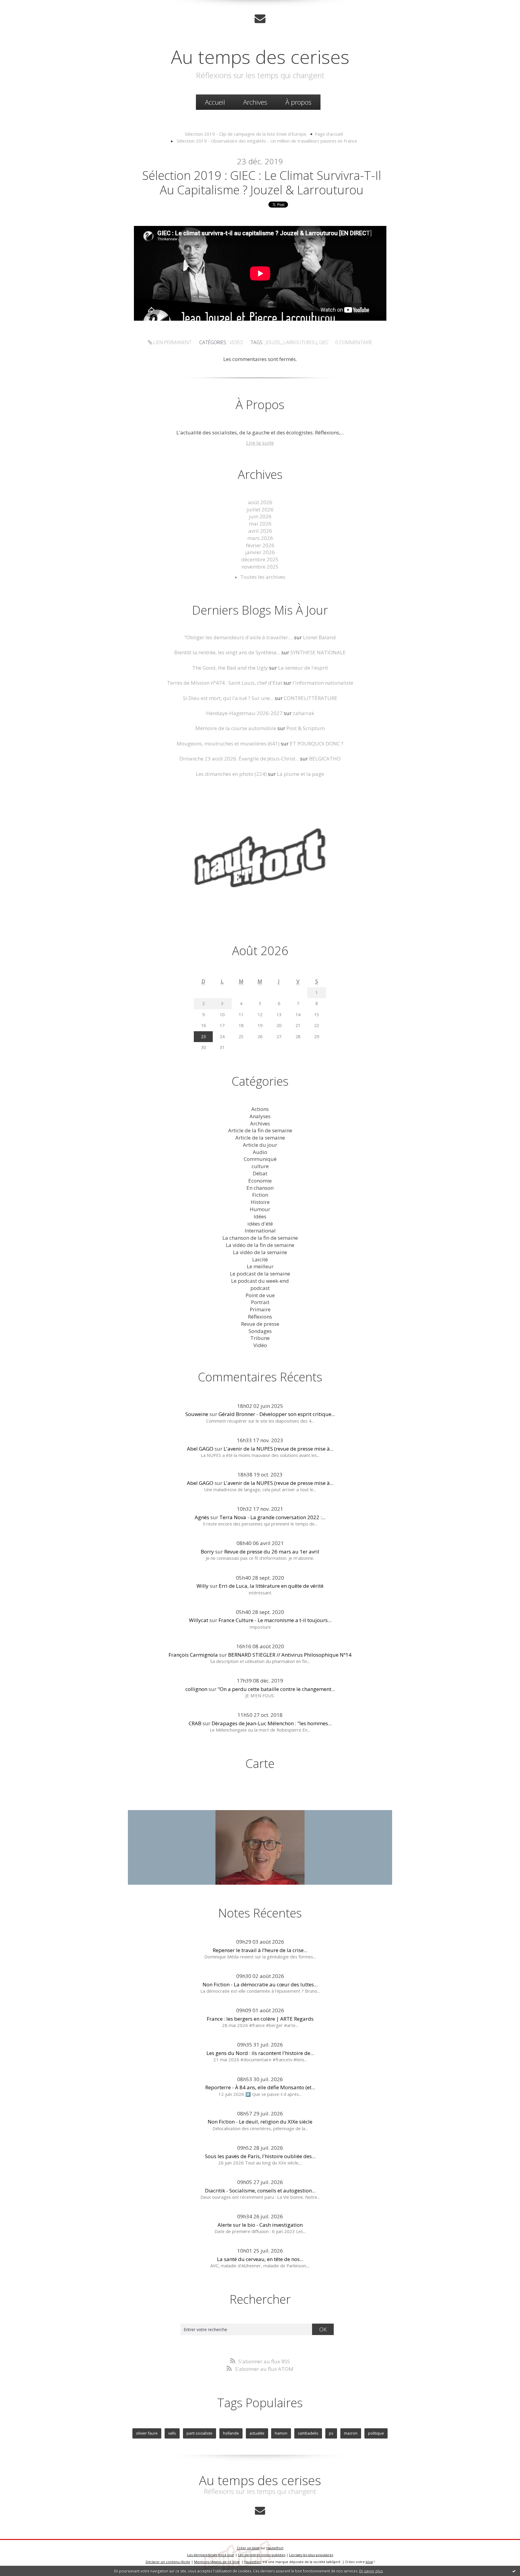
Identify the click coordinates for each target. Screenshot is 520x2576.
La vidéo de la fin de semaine (260, 1245)
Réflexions (260, 1317)
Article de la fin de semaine (260, 1130)
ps (331, 2433)
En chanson (260, 1188)
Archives (255, 102)
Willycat (199, 1620)
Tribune (260, 1338)
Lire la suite (260, 443)
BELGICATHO (325, 759)
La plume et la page (300, 774)
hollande (231, 2433)
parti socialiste (200, 2433)
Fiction (260, 1195)
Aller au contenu (23, 6)
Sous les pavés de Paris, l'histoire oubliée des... (260, 2156)
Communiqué (260, 1159)
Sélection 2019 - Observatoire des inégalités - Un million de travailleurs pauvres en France (267, 141)
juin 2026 (260, 516)
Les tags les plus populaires (311, 2555)
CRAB (195, 1723)
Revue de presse (260, 1324)
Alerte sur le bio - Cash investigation (260, 2225)
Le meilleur (260, 1266)
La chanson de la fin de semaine (260, 1238)
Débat (260, 1173)
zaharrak (303, 713)
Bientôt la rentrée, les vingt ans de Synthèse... (227, 652)
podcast (260, 1288)
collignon (196, 1689)
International (260, 1231)
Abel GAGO (200, 1449)
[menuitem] (215, 102)
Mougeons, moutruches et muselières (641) (228, 743)
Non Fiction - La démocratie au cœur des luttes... (260, 1984)
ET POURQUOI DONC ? (317, 743)
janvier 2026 (260, 552)
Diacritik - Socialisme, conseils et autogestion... (260, 2190)
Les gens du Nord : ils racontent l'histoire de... (260, 2053)
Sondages (260, 1331)
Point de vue (260, 1295)
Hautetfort (275, 2548)
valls (172, 2433)
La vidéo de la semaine (260, 1252)
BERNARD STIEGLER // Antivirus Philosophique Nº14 (290, 1655)
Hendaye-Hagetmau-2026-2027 (244, 713)
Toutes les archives (263, 577)
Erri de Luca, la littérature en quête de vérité (271, 1586)
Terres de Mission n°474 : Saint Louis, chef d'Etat (225, 683)
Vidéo (236, 342)
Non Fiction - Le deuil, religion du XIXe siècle (260, 2122)
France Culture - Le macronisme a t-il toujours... (275, 1620)
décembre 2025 (260, 559)
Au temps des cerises (260, 57)
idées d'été (260, 1224)
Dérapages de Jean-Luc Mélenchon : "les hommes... (272, 1723)
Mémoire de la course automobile (236, 728)
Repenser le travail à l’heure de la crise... (260, 1950)
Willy (203, 1586)
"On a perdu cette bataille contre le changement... (276, 1689)
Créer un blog (248, 2548)
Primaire (260, 1309)
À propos (298, 102)
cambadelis (308, 2433)
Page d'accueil (329, 134)
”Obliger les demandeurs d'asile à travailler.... (239, 637)
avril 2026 (260, 531)
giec (324, 342)
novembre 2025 (260, 567)
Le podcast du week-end (260, 1281)
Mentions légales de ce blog (217, 2562)
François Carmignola (193, 1655)
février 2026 (260, 545)
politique (376, 2433)
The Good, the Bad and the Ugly (230, 668)
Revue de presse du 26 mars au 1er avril (272, 1552)
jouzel (274, 342)
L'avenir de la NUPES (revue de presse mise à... (279, 1449)
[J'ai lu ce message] (514, 2571)
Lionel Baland (319, 637)
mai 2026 (260, 524)
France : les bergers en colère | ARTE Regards (260, 2019)
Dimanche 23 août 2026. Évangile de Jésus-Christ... (239, 759)
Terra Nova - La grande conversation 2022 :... (272, 1517)
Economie (260, 1181)
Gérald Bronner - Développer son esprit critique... (277, 1414)
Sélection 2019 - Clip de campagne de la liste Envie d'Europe (246, 134)
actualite (257, 2433)
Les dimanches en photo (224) (231, 774)
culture (260, 1166)
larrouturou (300, 342)
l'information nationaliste (323, 683)
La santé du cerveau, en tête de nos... (260, 2259)
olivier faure (147, 2433)
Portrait (260, 1302)
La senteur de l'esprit (303, 668)
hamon (281, 2433)
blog (369, 2562)
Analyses (260, 1116)
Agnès (202, 1517)
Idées (260, 1216)
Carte (260, 1763)
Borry (207, 1552)
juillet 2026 (260, 509)
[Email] (260, 19)
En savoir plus (371, 2571)
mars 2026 (260, 538)
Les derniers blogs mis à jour (211, 2555)
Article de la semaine (260, 1138)
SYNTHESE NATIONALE (318, 652)
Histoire (260, 1202)
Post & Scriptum (306, 728)
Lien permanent (172, 342)
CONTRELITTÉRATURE (311, 698)
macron (351, 2433)
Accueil (215, 102)
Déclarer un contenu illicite (168, 2562)
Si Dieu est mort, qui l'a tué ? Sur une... (228, 698)
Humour (260, 1209)
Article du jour (260, 1145)
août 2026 (260, 502)
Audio (260, 1152)
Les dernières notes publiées (262, 2555)
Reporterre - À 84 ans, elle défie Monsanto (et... (260, 2087)
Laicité (260, 1259)
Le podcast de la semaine (260, 1274)
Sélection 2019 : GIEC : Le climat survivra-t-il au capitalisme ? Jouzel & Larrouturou (262, 182)
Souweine (197, 1414)
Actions (260, 1109)
